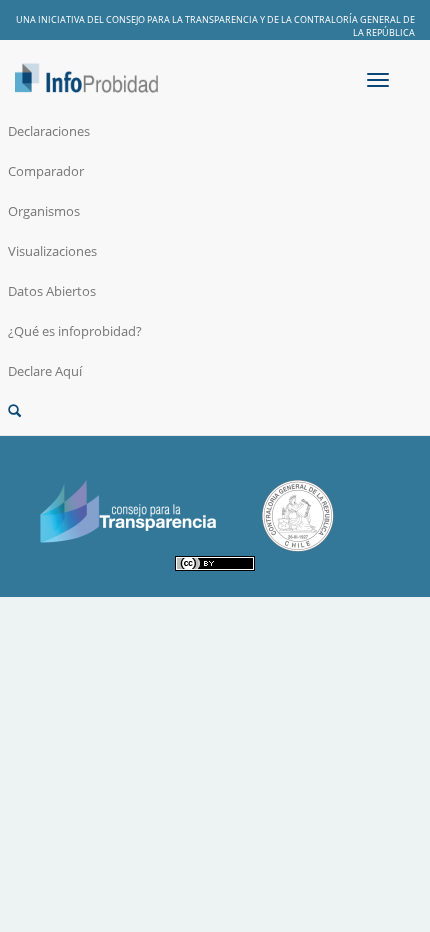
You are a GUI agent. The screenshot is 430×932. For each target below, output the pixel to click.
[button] (215, 411)
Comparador (46, 171)
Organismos (44, 211)
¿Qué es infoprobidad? (75, 331)
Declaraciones (49, 131)
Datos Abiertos (52, 291)
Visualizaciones (52, 251)
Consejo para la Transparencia (182, 19)
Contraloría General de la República (354, 26)
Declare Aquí (45, 371)
